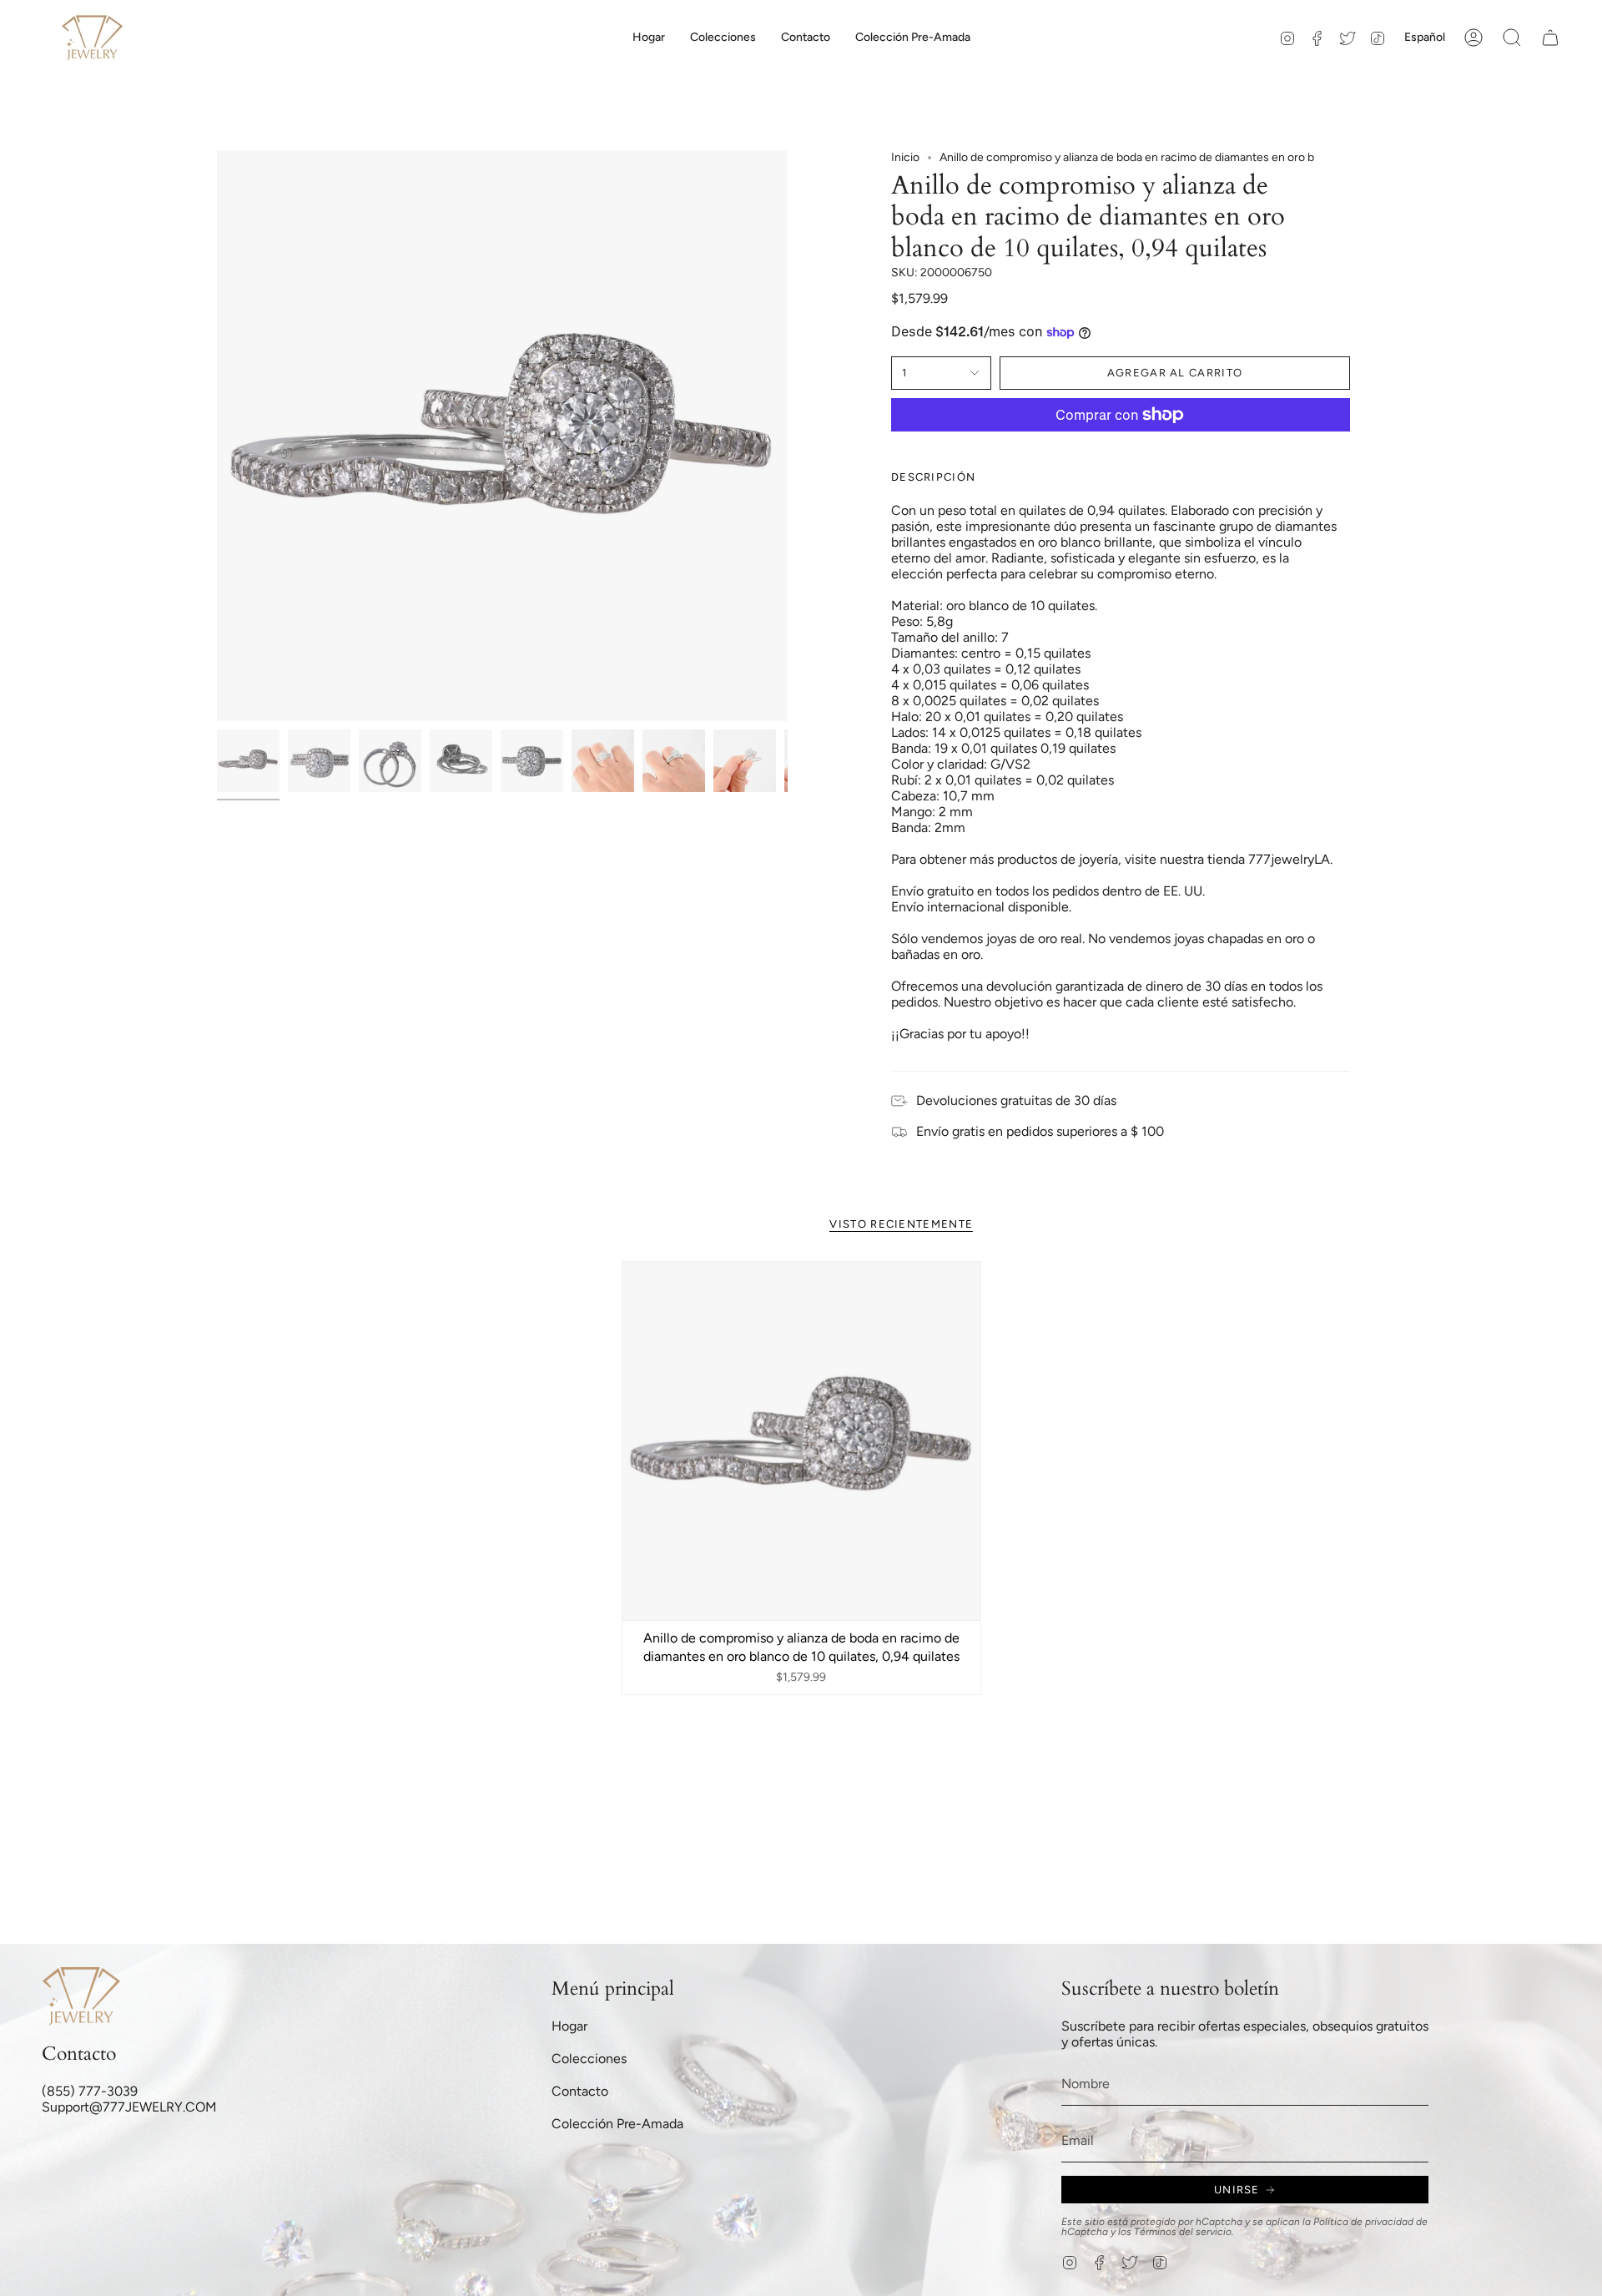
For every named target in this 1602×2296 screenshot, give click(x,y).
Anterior (217, 436)
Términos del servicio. (1184, 2232)
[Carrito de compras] (1550, 38)
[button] (723, 38)
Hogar (569, 2026)
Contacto (580, 2091)
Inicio (905, 157)
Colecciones (589, 2059)
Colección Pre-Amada (617, 2124)
